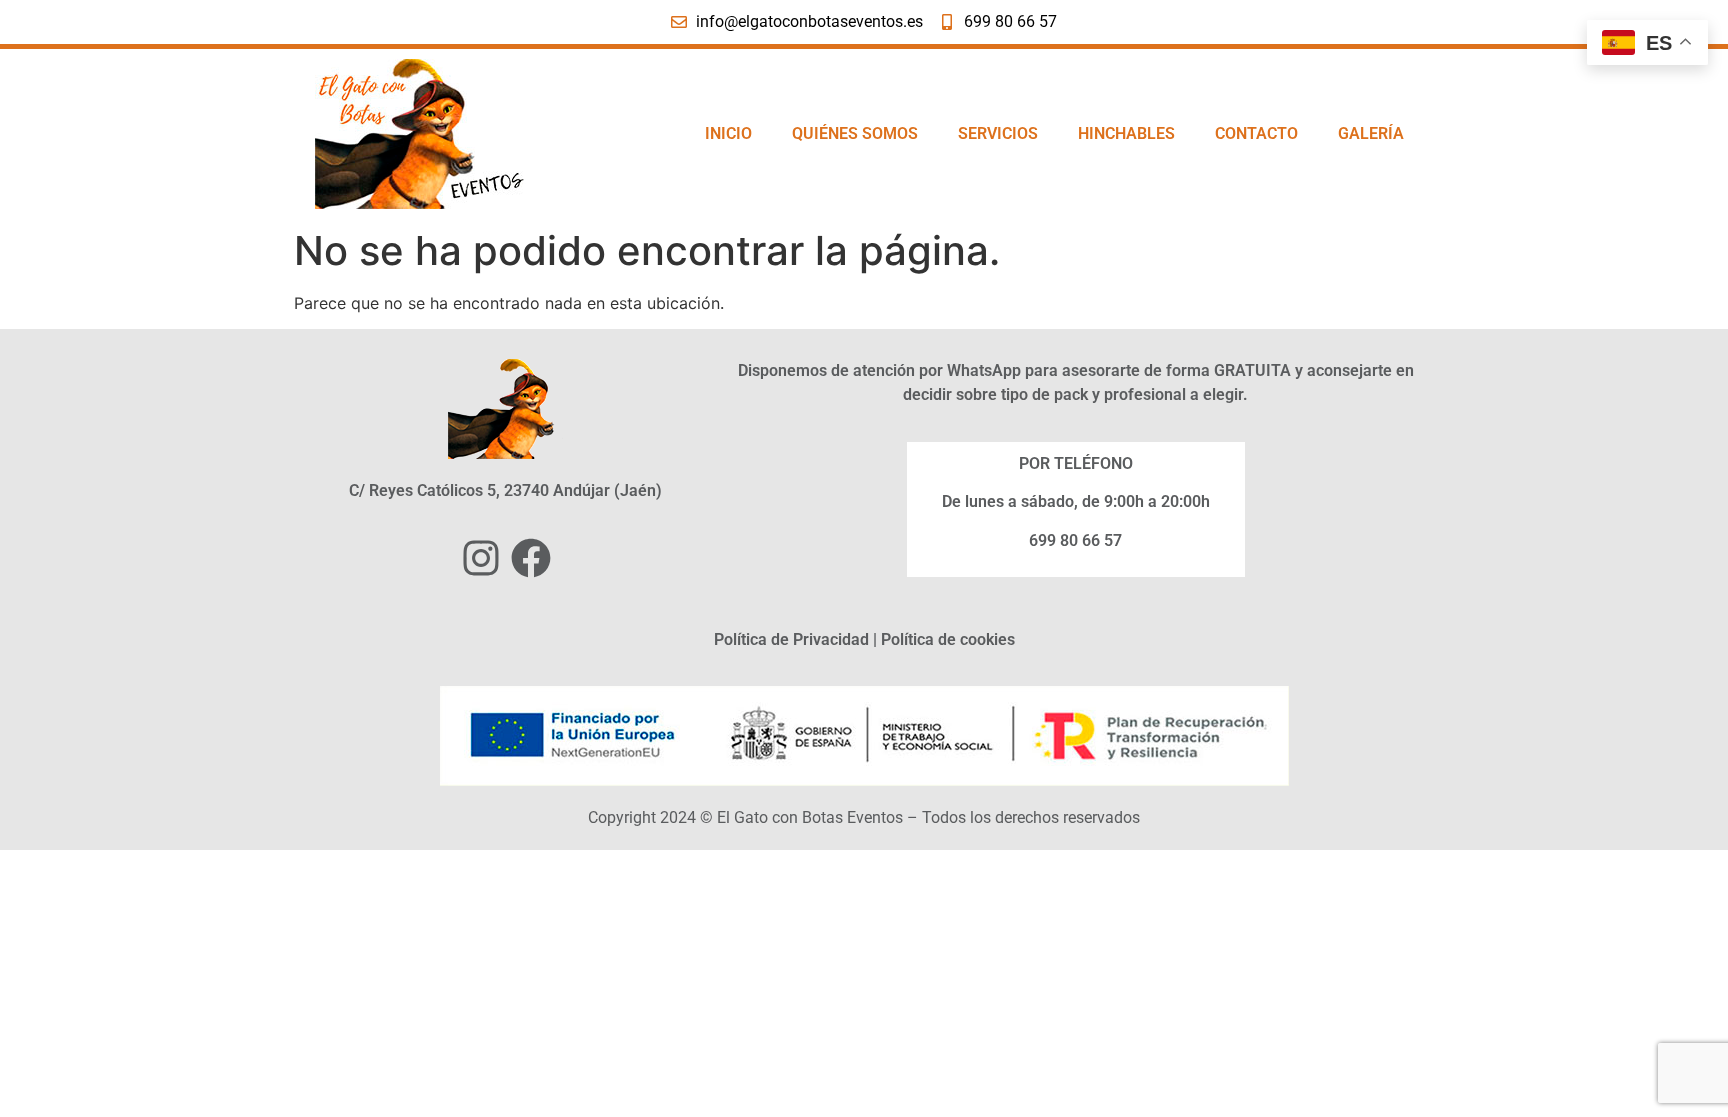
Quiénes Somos (855, 133)
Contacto (1256, 133)
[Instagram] (481, 558)
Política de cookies (948, 639)
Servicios (998, 133)
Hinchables (1126, 133)
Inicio (728, 133)
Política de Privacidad (791, 639)
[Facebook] (531, 558)
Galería (1371, 133)
